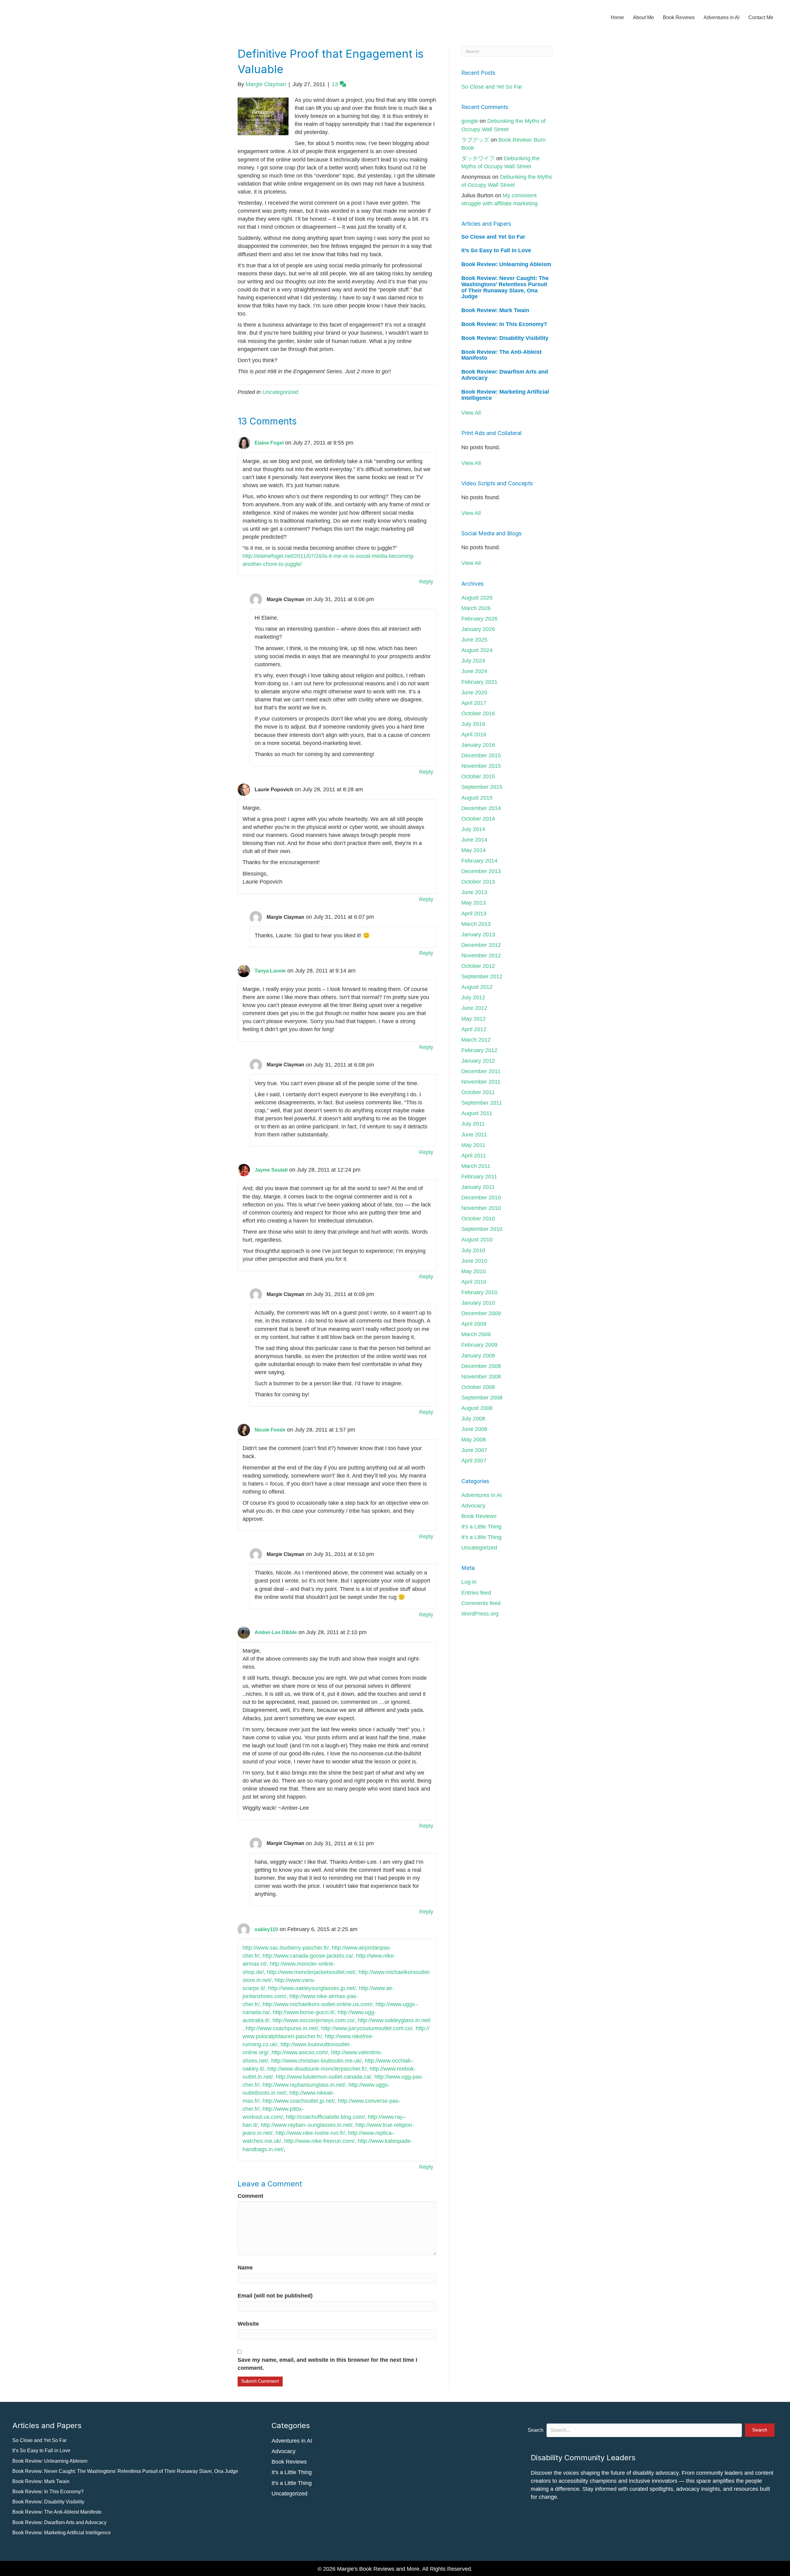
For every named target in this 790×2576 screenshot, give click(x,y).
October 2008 (478, 1387)
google (470, 121)
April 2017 (474, 703)
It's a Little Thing (481, 1527)
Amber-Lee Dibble (276, 1632)
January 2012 (478, 1061)
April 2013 (474, 914)
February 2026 (479, 619)
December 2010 (481, 1198)
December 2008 (481, 1366)
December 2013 (481, 871)
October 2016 (478, 713)
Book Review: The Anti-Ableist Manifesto (501, 355)
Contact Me (761, 17)
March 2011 (476, 1166)
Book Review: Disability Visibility (505, 338)
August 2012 (477, 987)
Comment (250, 2196)
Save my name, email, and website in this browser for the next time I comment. (327, 2364)
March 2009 (476, 1334)
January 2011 (478, 1187)
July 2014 (473, 829)
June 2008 (474, 1429)
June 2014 (474, 840)
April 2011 (474, 1156)
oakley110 (266, 1929)
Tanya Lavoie (270, 971)
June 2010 (474, 1261)
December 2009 (481, 1313)
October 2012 (478, 966)
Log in (469, 1582)
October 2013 (478, 882)
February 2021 (479, 682)
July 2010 (473, 1250)
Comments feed (481, 1603)
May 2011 (473, 1145)
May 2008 (474, 1440)
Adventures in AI (721, 17)
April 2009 (474, 1324)
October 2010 (478, 1219)
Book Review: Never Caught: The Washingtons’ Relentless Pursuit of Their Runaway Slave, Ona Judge (505, 287)
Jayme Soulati (271, 1170)
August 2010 (477, 1240)
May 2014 (474, 850)
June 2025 (474, 640)
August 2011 (477, 1113)
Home (617, 17)
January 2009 (478, 1356)
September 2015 (482, 787)
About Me (643, 17)
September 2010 (482, 1229)
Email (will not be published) (275, 2296)
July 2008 (473, 1419)
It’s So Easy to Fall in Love (496, 250)
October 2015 (478, 776)
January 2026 (478, 629)
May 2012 (474, 1019)
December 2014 (481, 808)
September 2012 (482, 976)
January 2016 (478, 745)
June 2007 (474, 1450)
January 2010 (478, 1303)
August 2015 (477, 798)
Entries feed (476, 1593)
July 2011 (473, 1124)
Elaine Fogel (269, 443)
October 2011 (478, 1092)
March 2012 (476, 1040)
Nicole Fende (270, 1430)
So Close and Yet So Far (492, 87)
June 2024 (474, 671)
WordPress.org (480, 1614)
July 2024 (473, 661)
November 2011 (481, 1082)
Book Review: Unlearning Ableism (506, 264)
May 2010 (474, 1271)
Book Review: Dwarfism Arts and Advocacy (505, 375)
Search (536, 2430)
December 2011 (481, 1071)
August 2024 (477, 650)
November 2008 (481, 1377)
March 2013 (476, 924)
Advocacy (473, 1506)
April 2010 (474, 1282)
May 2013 (474, 903)
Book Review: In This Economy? (504, 324)
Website (248, 2324)
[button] (760, 2430)
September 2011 (482, 1103)
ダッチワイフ (478, 158)
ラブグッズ (475, 140)
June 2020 (474, 692)
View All (471, 413)
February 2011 (479, 1177)
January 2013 (478, 935)
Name (245, 2268)
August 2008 (477, 1408)
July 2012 (473, 997)
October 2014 (478, 819)
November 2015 (481, 766)
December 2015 (481, 755)
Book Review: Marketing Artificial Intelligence (505, 395)
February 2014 (479, 861)
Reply (426, 582)
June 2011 (474, 1135)
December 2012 (481, 945)
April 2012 (474, 1029)
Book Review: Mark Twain (495, 310)
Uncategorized (280, 392)
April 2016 (474, 734)
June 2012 (474, 1008)
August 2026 (477, 598)
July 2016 (473, 724)
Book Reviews (679, 17)
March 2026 (476, 608)
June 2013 (474, 892)
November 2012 (481, 956)
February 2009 (479, 1345)
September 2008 (482, 1398)
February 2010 (479, 1292)
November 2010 (481, 1208)
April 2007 (474, 1461)
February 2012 (479, 1050)
